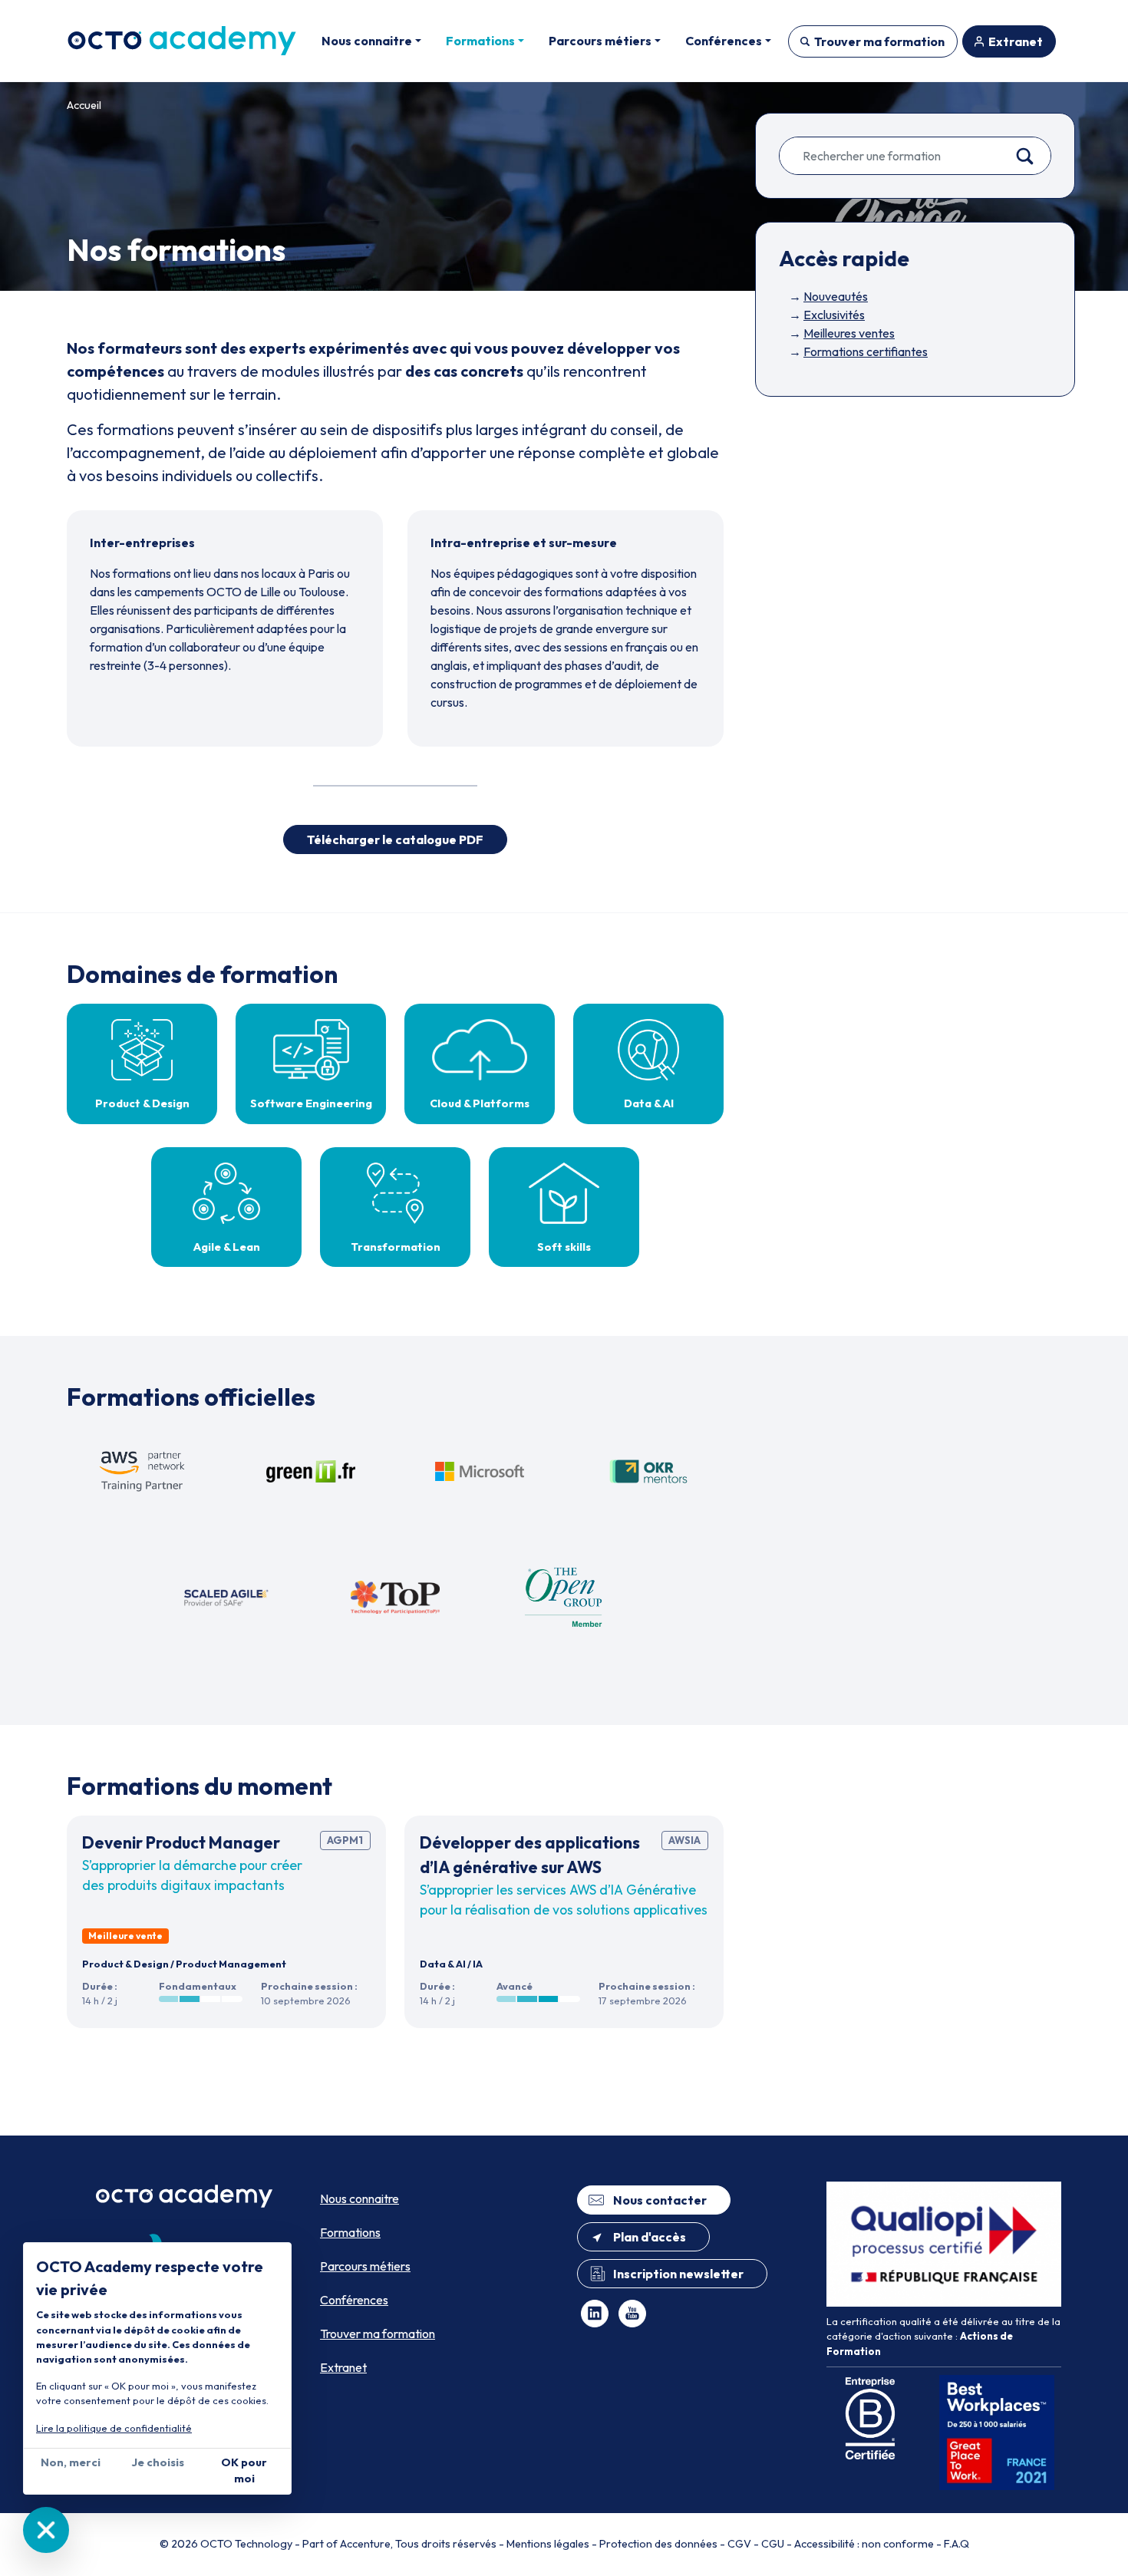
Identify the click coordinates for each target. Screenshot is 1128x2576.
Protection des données (658, 2544)
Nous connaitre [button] (367, 41)
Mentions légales (548, 2544)
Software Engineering (311, 1103)
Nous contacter (660, 2200)
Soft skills (564, 1247)
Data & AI (649, 1103)
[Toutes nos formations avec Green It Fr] (311, 1472)
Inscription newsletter (678, 2274)
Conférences (354, 2300)
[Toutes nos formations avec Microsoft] (480, 1472)
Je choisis (158, 2462)
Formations (350, 2232)
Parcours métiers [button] (600, 41)
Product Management (231, 1964)
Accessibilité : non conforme (864, 2544)
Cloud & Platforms (480, 1103)
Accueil (84, 105)
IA (478, 1964)
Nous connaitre (360, 2198)
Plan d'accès (650, 2237)
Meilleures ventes (849, 333)
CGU (773, 2544)
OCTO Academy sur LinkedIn (595, 2314)
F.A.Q (956, 2544)
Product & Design (142, 1103)
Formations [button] (480, 41)
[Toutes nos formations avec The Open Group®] (564, 1597)
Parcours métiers (365, 2266)
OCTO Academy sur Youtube (632, 2314)
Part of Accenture (346, 2544)
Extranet (1016, 41)
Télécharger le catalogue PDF (395, 839)
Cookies (46, 2530)
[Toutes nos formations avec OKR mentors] (648, 1472)
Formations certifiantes (866, 351)
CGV (739, 2544)
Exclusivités (834, 315)
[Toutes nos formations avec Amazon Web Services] (142, 1472)
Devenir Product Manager (181, 1842)
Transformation (396, 1247)
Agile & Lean (227, 1247)
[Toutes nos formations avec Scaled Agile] (226, 1597)
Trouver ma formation (879, 41)
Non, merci (71, 2462)
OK (1032, 156)
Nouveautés (836, 296)
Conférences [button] (724, 41)
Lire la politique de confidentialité (114, 2428)
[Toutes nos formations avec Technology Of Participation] (395, 1597)
